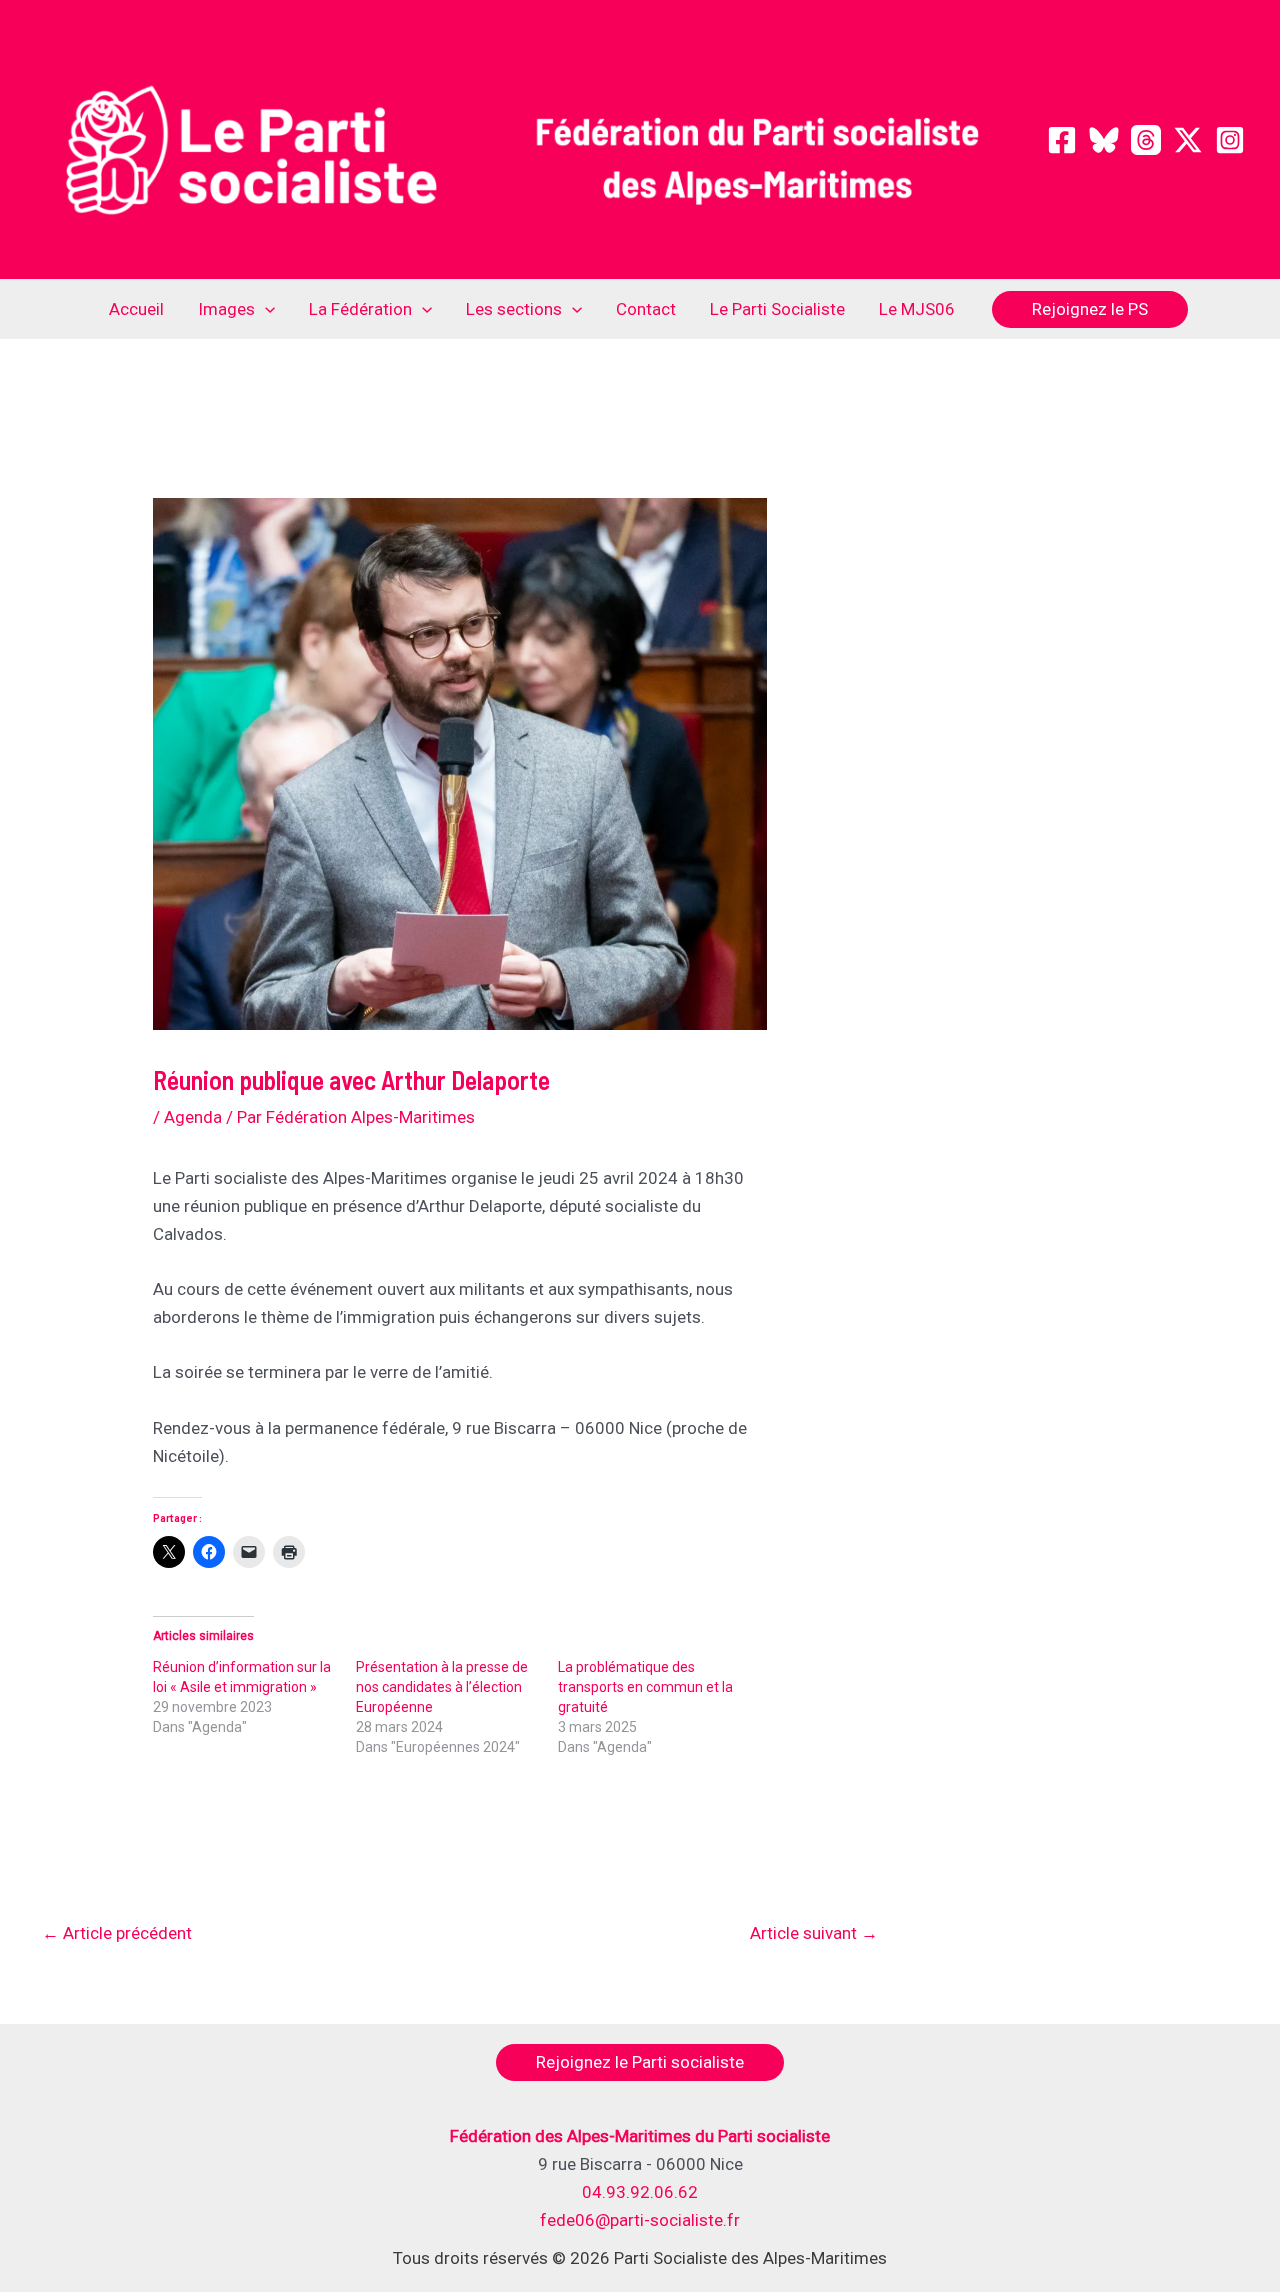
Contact (646, 309)
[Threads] (1146, 140)
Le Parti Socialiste (777, 309)
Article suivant (814, 1933)
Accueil (136, 309)
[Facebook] (1062, 140)
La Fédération (360, 309)
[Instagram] (1230, 140)
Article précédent (117, 1933)
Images (226, 309)
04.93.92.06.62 (640, 2192)
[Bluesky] (1104, 140)
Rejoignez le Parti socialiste (640, 2062)
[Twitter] (1188, 140)
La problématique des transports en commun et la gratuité (645, 1687)
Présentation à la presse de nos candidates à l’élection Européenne (442, 1687)
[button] (265, 309)
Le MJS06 (917, 309)
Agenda (193, 1117)
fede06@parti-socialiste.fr (640, 2220)
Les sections (514, 309)
